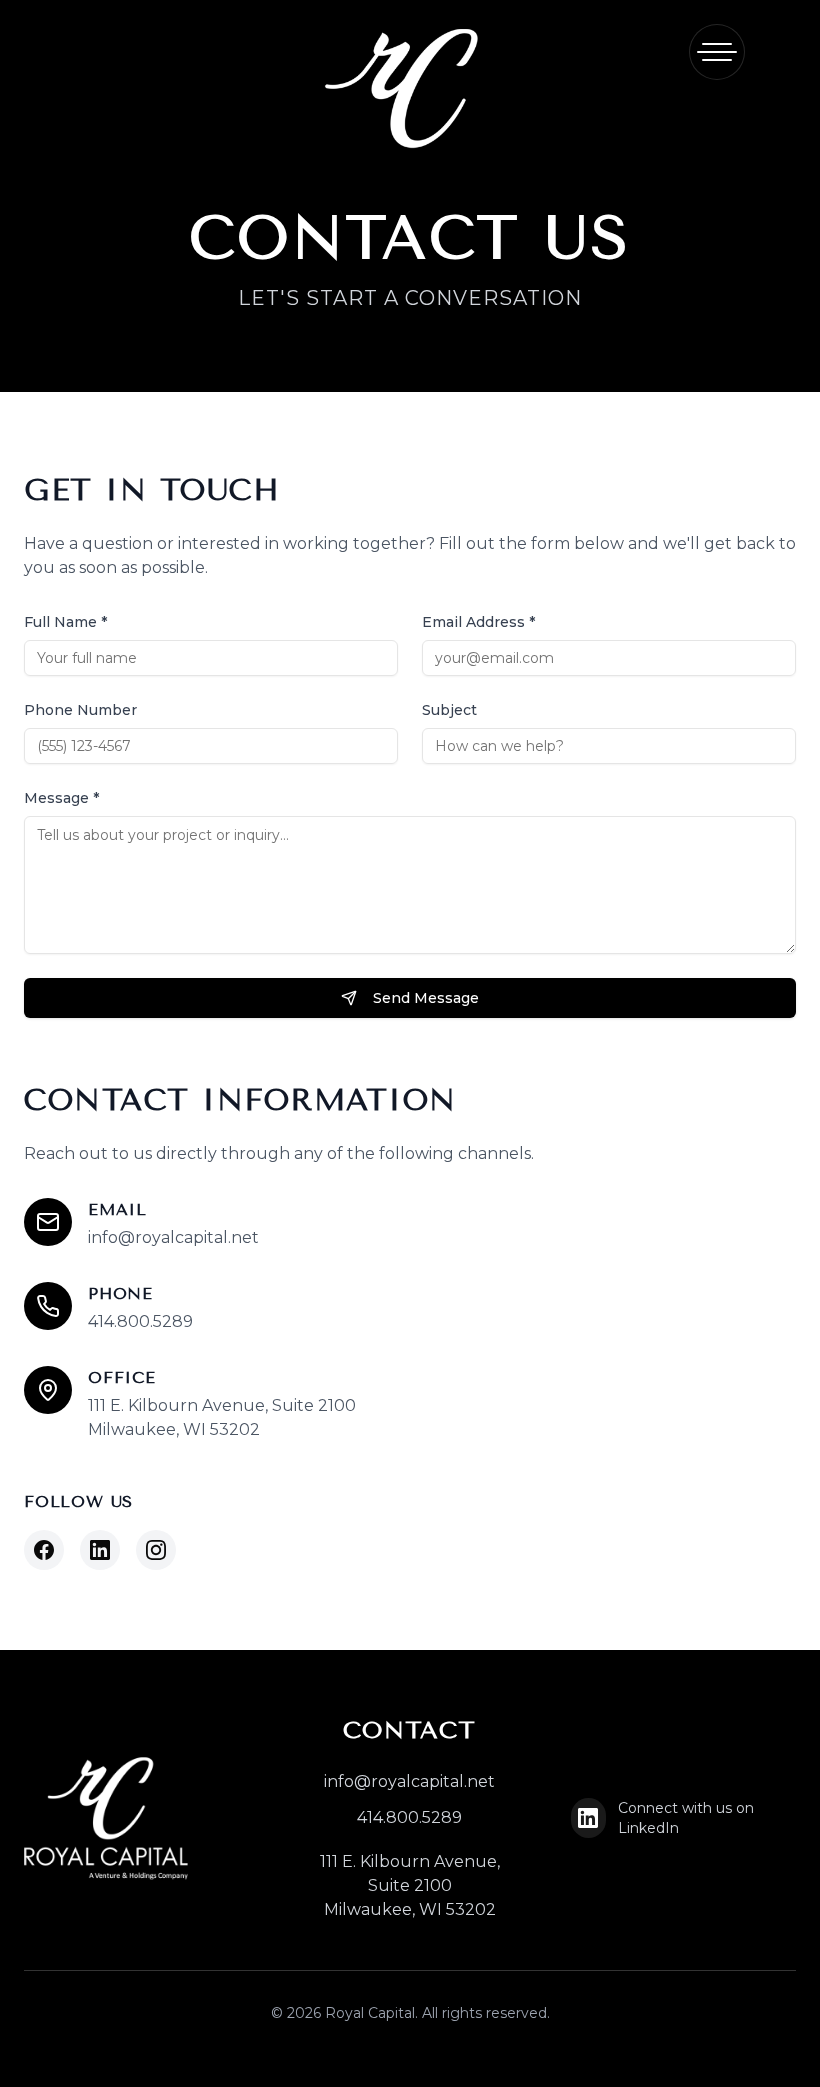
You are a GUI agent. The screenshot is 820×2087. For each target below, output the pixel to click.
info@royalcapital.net (173, 1237)
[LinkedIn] (100, 1550)
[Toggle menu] (717, 52)
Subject (449, 710)
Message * (61, 798)
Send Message (426, 998)
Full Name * (65, 622)
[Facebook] (44, 1550)
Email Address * (478, 622)
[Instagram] (156, 1550)
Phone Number (80, 710)
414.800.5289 (140, 1321)
